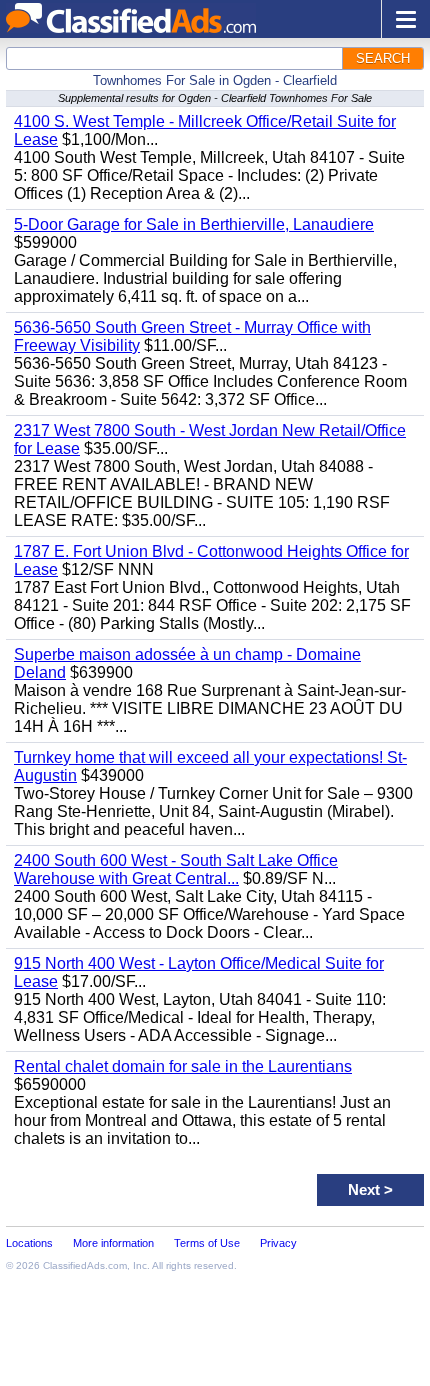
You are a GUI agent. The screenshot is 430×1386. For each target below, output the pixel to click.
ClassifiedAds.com (85, 1265)
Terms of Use (207, 1243)
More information (113, 1243)
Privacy (278, 1243)
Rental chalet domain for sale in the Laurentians (183, 1066)
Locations (29, 1243)
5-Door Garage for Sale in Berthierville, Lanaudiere (194, 224)
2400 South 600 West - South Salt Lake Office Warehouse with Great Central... (176, 869)
